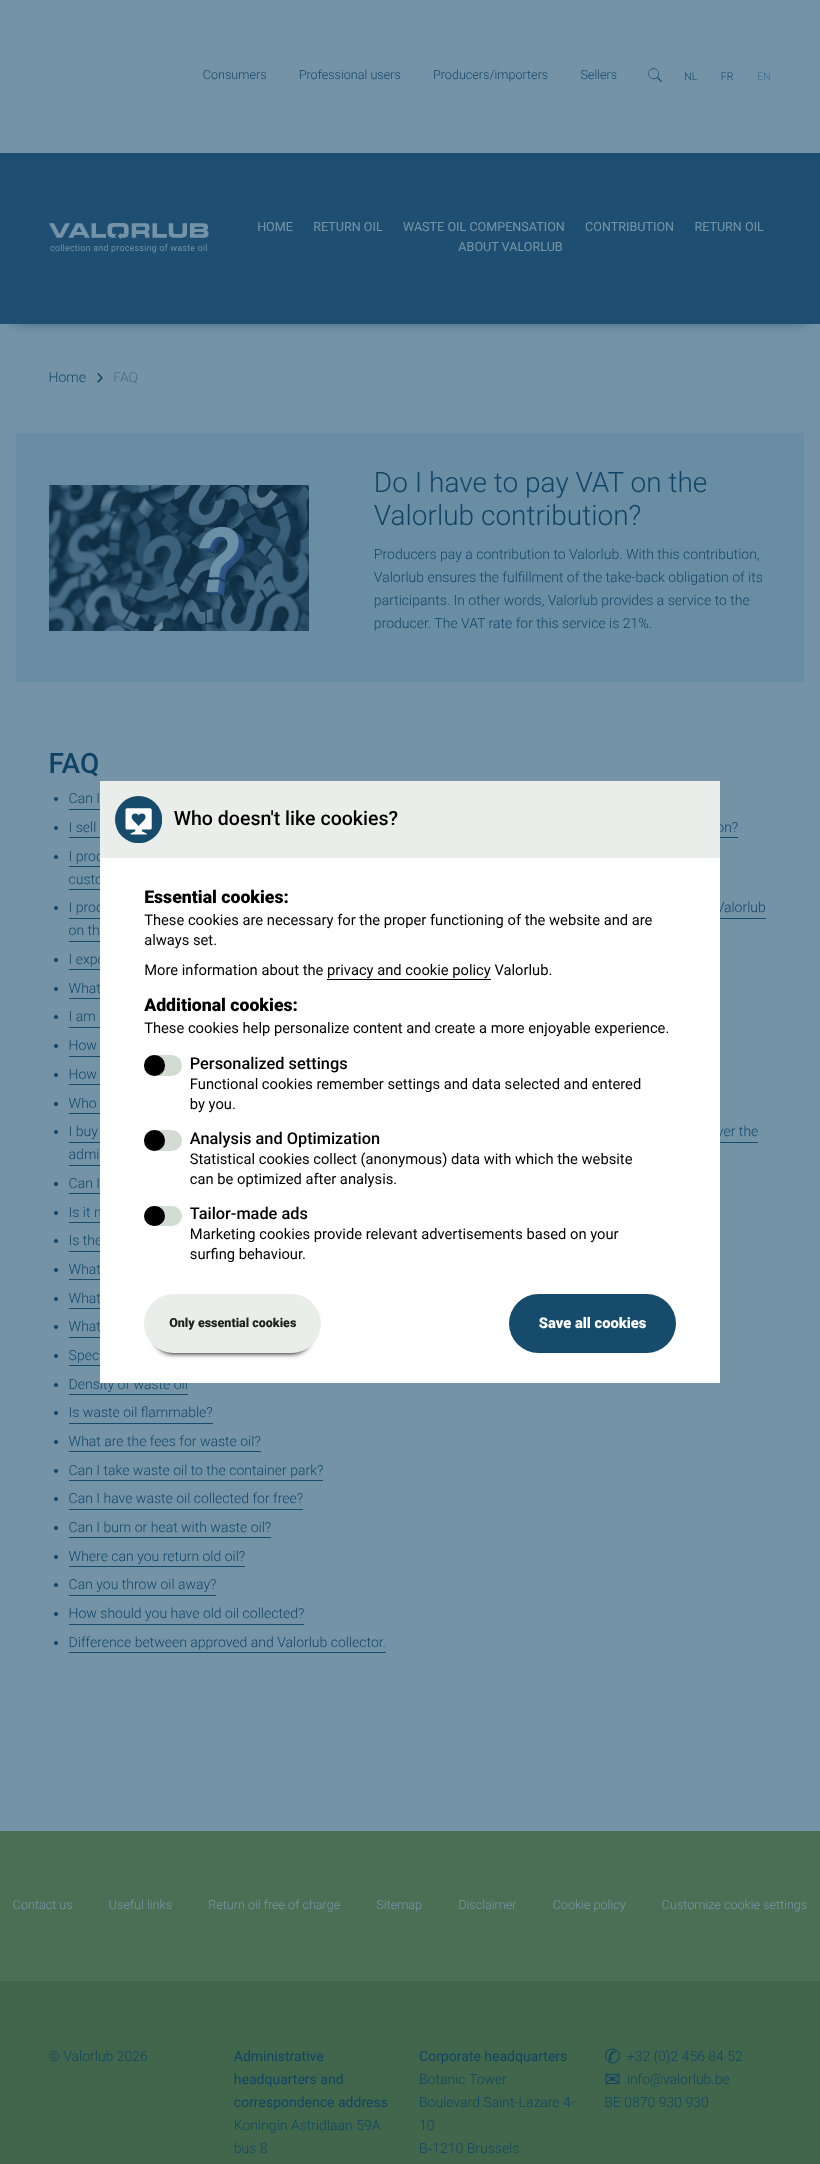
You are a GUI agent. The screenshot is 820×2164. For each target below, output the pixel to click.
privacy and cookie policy (409, 970)
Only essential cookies (232, 1323)
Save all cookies (593, 1323)
